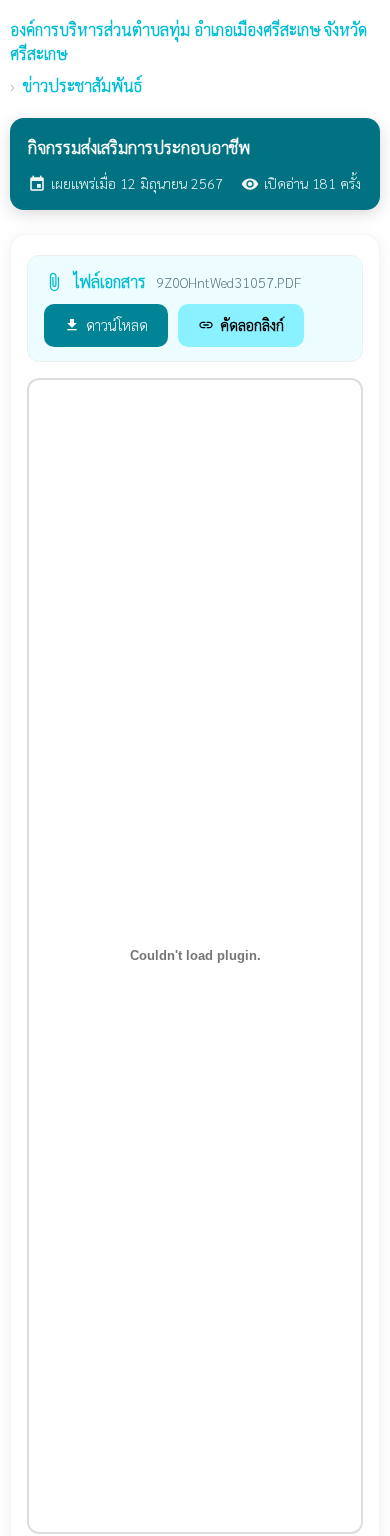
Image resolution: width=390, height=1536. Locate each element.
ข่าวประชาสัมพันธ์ (82, 85)
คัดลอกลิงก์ (241, 324)
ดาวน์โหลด (106, 324)
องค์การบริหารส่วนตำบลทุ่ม (188, 41)
